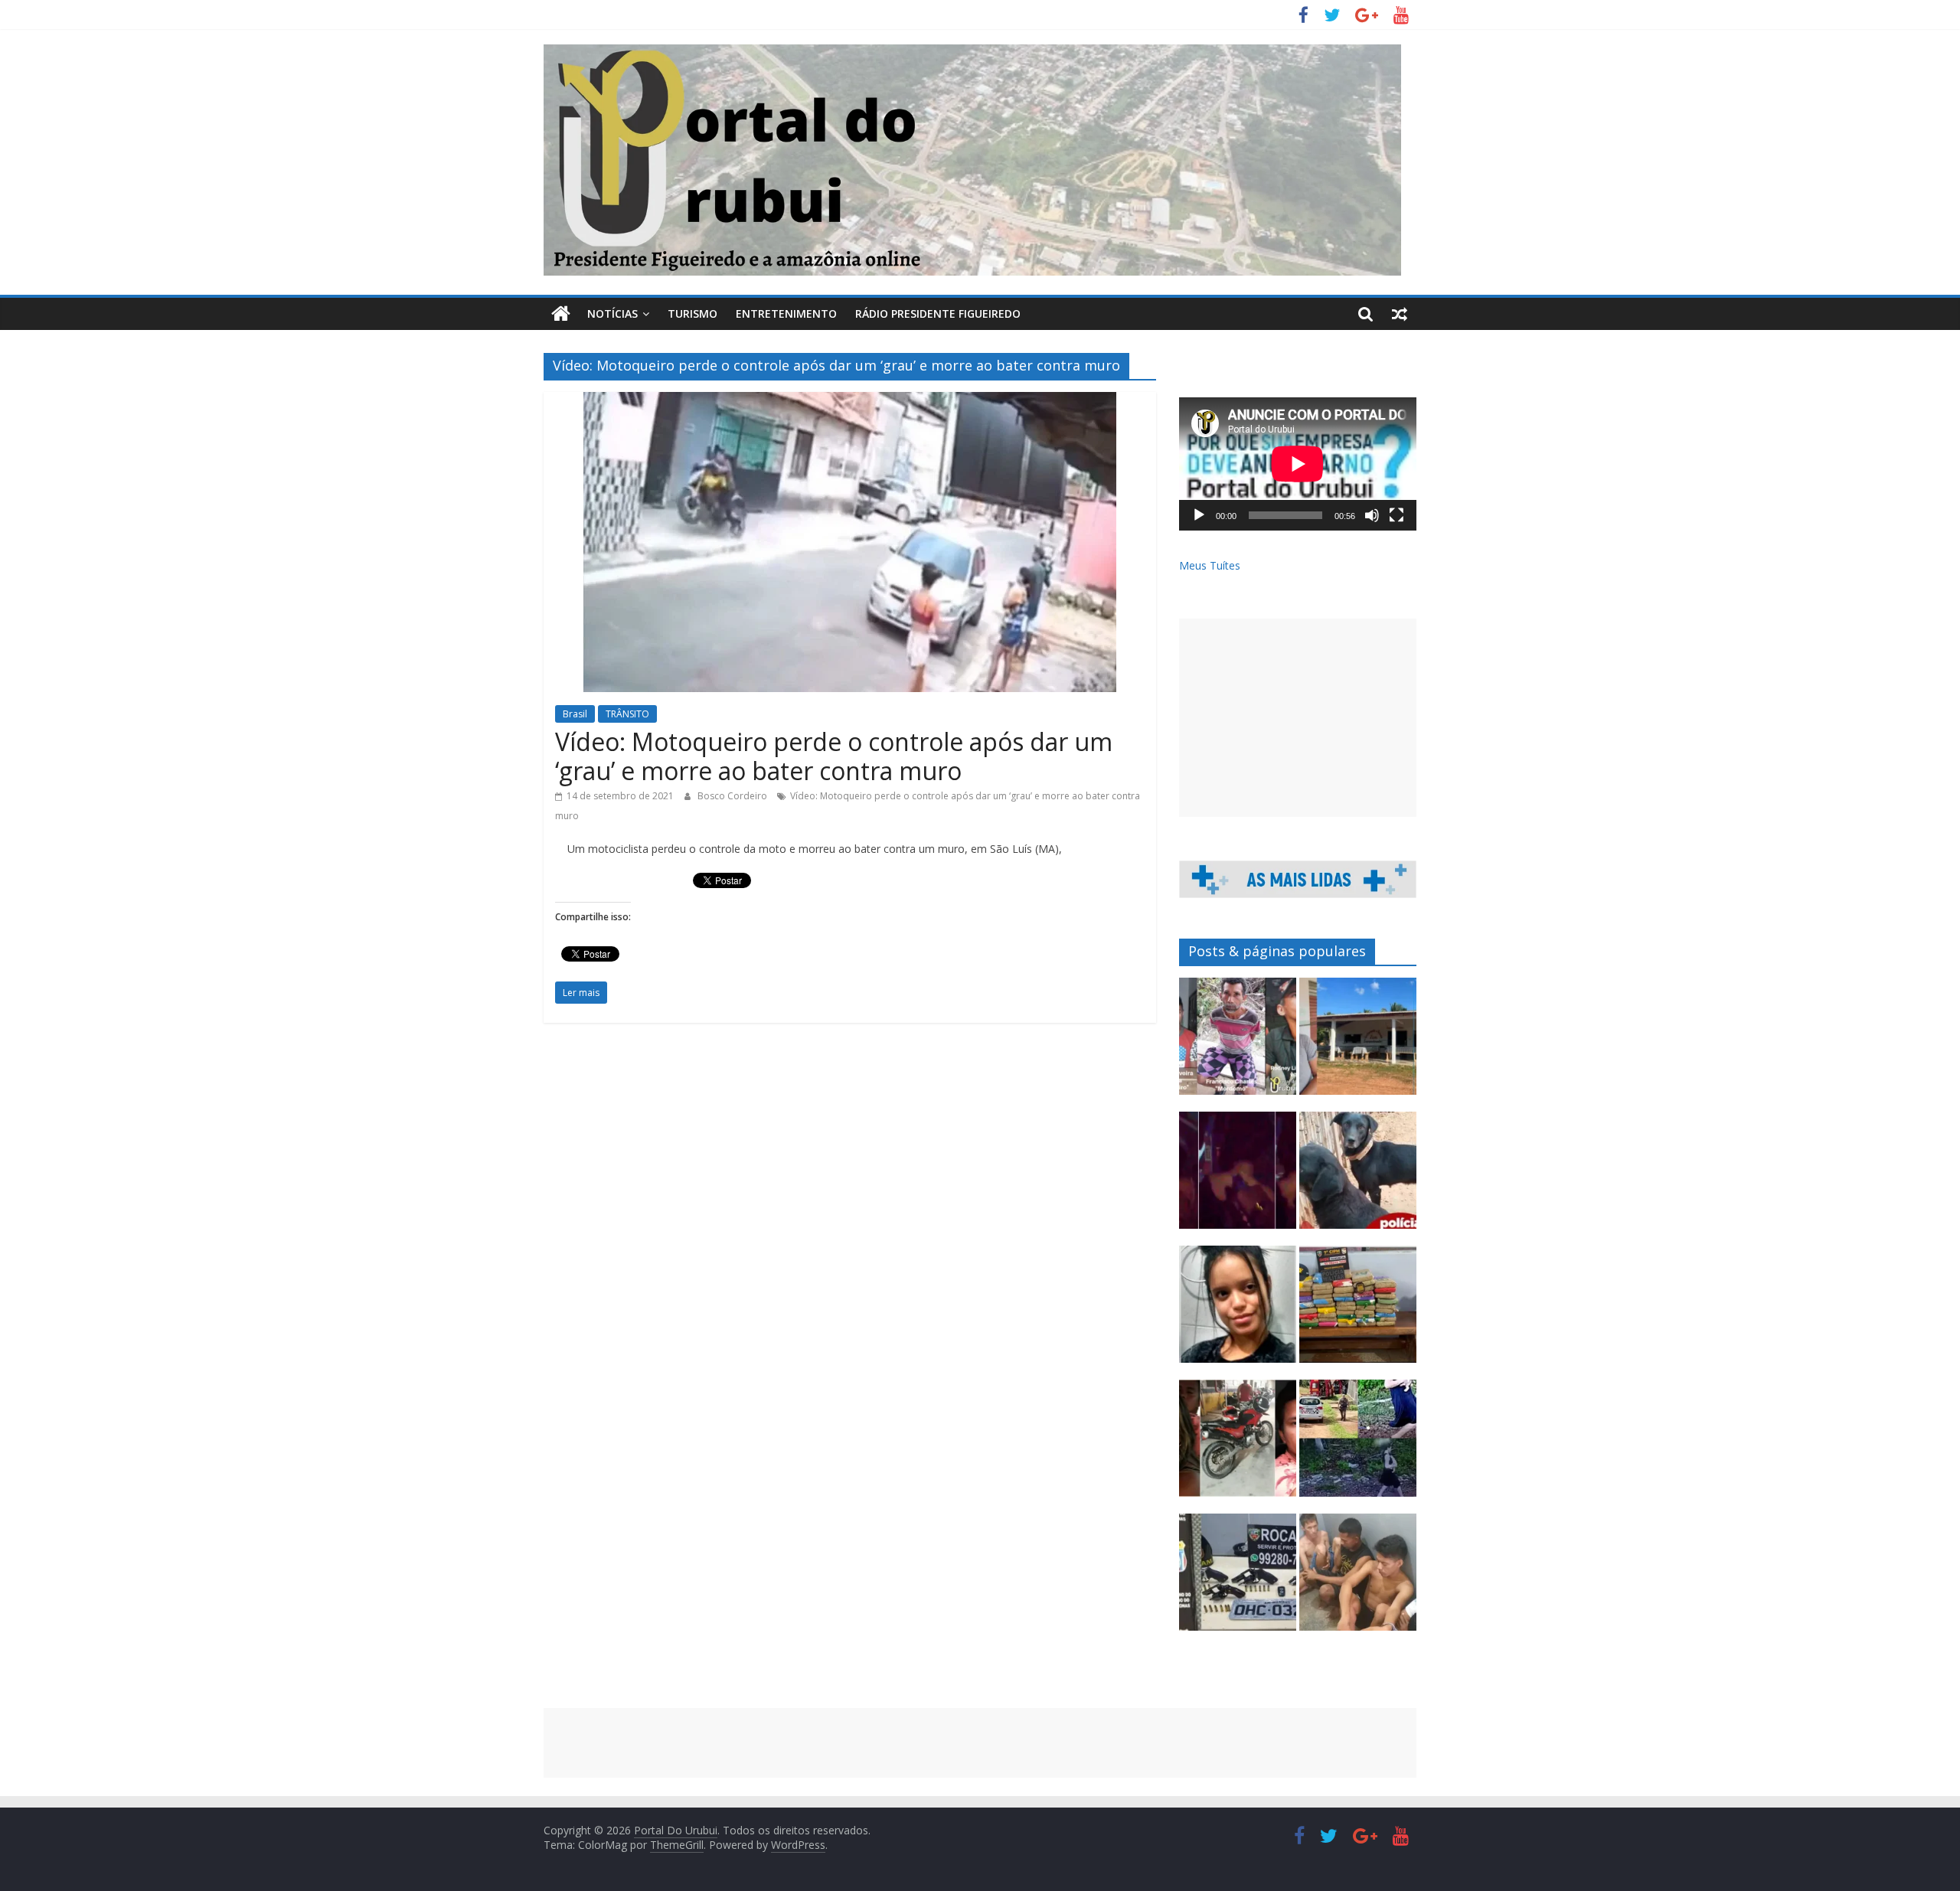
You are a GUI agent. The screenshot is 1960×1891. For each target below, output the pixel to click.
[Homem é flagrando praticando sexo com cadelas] (1358, 1177)
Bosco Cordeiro (733, 796)
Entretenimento (786, 314)
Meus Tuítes (1210, 565)
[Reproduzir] (1199, 515)
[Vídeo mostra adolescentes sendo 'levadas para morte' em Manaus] (1238, 1177)
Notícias (612, 314)
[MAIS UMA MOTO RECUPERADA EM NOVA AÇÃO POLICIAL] (1238, 1445)
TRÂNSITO (627, 714)
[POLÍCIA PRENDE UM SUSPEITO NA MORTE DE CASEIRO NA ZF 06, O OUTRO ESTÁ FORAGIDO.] (1238, 1043)
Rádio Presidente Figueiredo (938, 314)
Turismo (693, 314)
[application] (1298, 464)
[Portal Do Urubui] (561, 314)
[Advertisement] (1298, 718)
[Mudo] (1372, 515)
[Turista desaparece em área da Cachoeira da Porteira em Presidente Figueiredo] (1238, 1311)
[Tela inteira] (1396, 515)
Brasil (575, 714)
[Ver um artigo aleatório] (1400, 314)
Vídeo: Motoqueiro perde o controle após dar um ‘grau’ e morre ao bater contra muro (834, 756)
